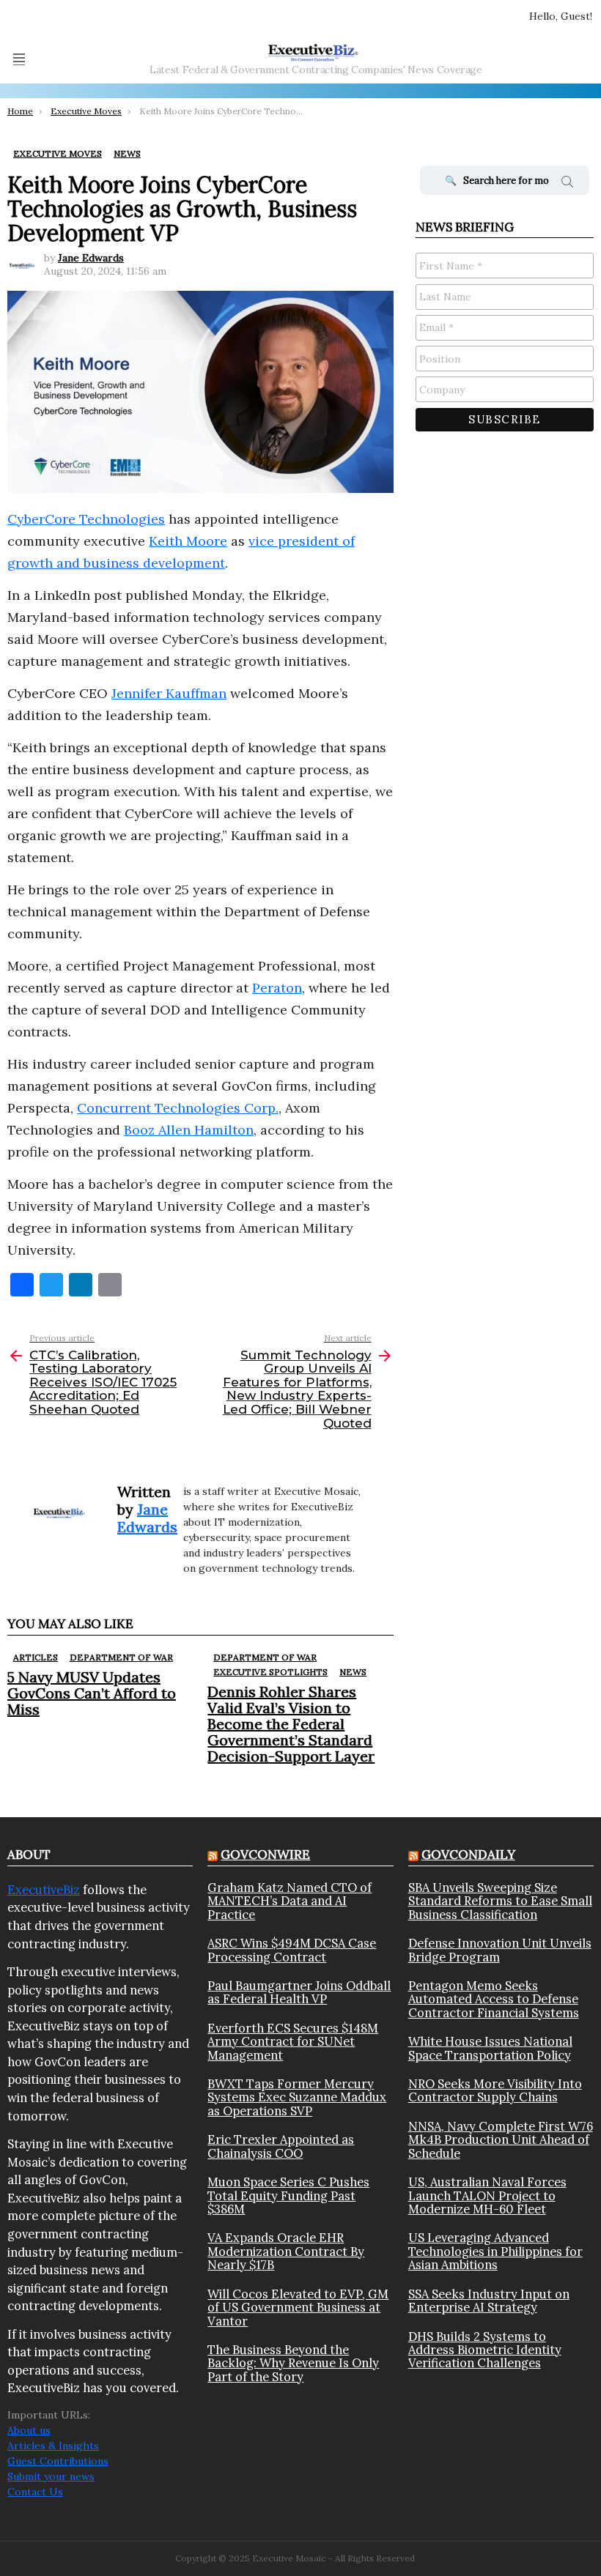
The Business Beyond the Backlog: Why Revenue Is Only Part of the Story (293, 2363)
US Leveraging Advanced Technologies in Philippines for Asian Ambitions (495, 2251)
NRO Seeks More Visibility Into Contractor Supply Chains (495, 2091)
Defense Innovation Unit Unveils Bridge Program (500, 1950)
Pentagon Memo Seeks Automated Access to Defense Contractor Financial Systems (494, 1999)
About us (29, 2430)
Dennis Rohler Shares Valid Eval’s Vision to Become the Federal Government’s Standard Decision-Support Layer (291, 1724)
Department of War (121, 1657)
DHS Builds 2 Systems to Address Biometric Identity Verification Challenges (485, 2350)
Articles (36, 1657)
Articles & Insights (53, 2446)
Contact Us (35, 2492)
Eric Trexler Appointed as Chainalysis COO (281, 2146)
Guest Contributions (58, 2461)
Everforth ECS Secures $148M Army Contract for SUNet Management (293, 2042)
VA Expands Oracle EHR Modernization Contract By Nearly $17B (286, 2251)
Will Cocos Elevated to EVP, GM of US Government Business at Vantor (298, 2308)
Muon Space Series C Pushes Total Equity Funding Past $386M (288, 2195)
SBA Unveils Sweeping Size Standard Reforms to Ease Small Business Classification (500, 1901)
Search (567, 184)
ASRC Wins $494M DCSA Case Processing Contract (292, 1950)
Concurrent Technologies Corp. (178, 1108)
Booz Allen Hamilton (189, 1130)
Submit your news (51, 2476)
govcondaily (468, 1855)
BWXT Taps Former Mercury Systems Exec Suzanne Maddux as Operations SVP (297, 2097)
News (353, 1672)
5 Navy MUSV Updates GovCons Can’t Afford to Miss (92, 1693)
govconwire (265, 1855)
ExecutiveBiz (44, 1890)
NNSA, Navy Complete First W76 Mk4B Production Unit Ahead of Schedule (501, 2140)
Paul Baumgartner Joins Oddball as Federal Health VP (299, 1993)
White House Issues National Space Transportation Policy (490, 2048)
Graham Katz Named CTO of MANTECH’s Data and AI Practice (290, 1901)
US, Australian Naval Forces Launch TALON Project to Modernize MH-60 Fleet (487, 2195)
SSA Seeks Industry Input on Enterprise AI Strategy (489, 2301)
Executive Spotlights (270, 1672)
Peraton (277, 988)
